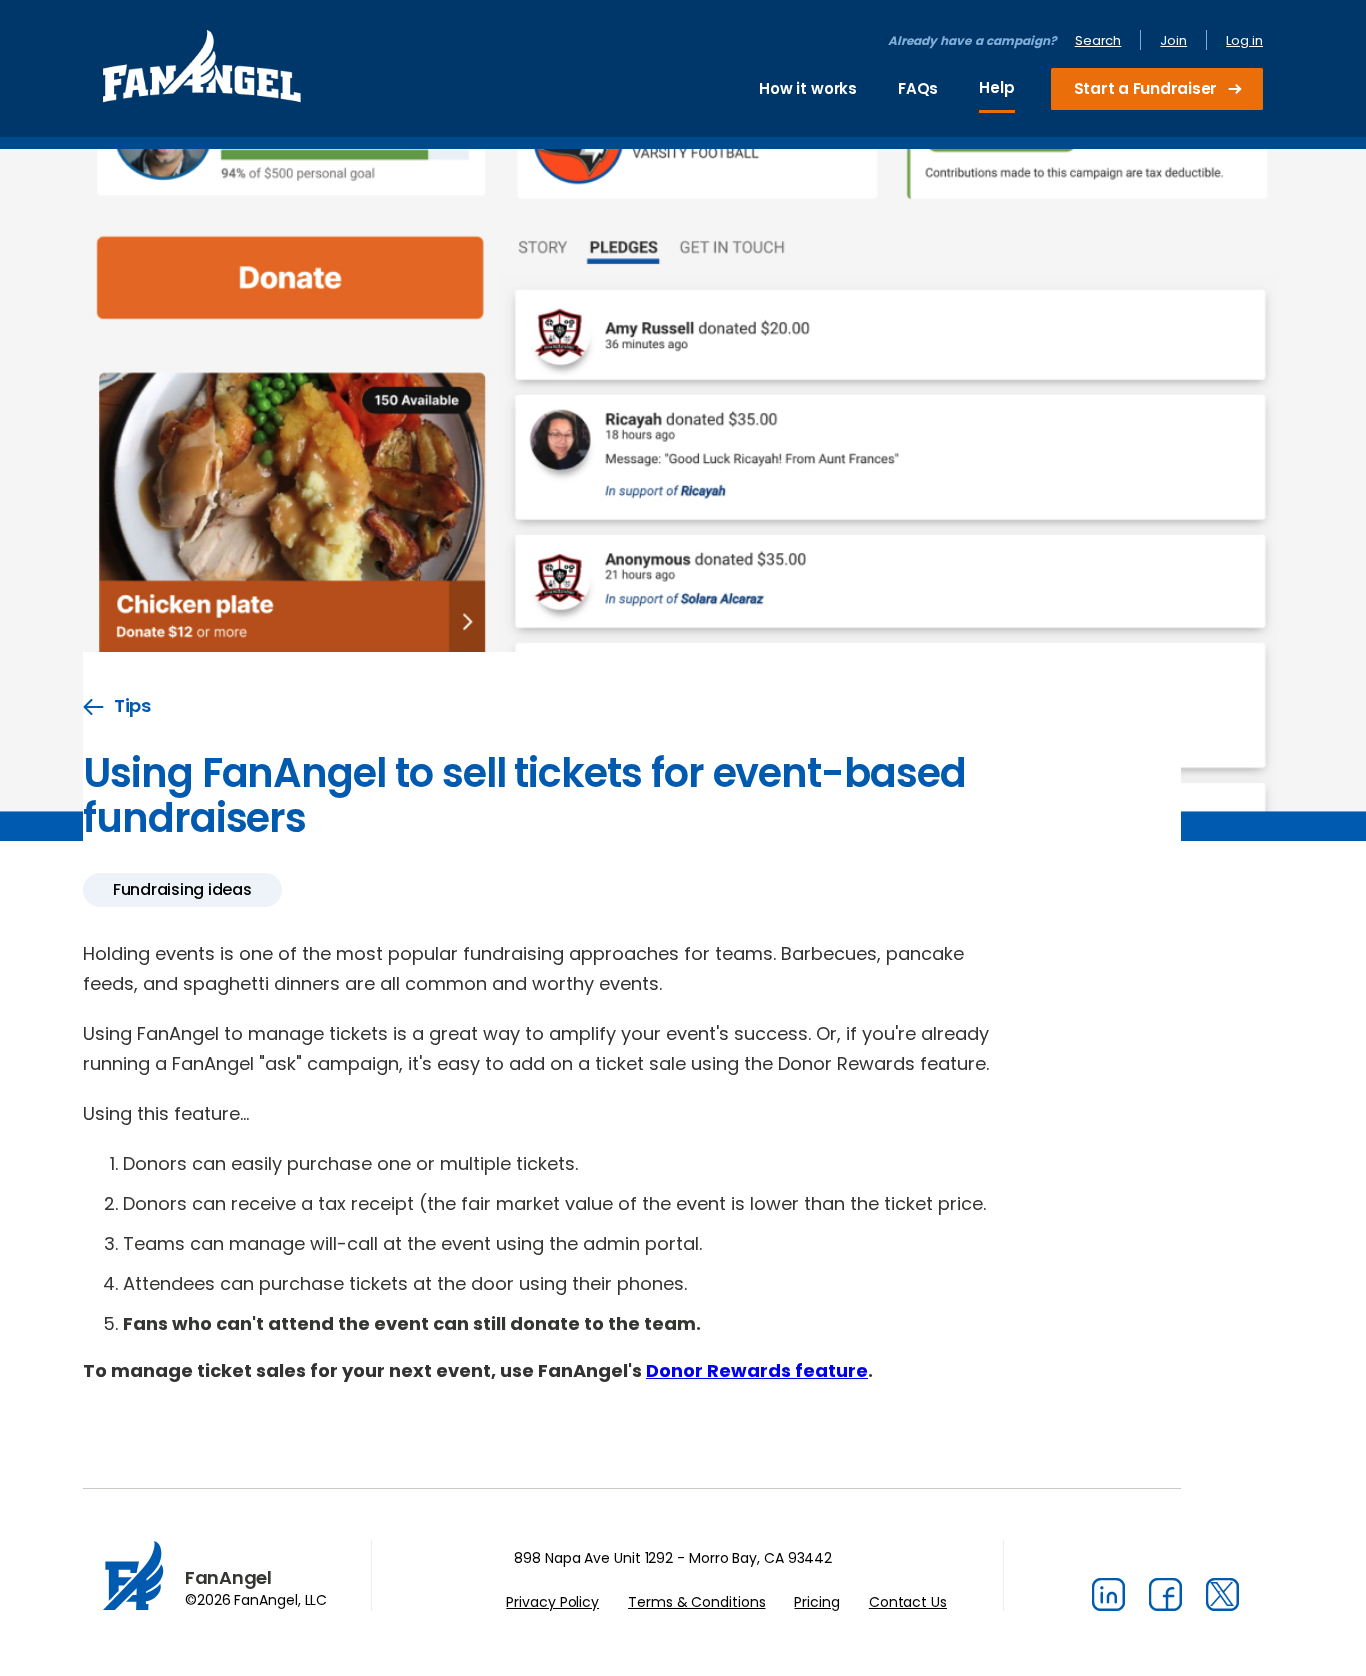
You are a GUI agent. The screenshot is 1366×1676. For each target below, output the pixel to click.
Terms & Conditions (696, 1602)
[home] (202, 71)
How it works (808, 88)
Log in (1244, 40)
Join (1173, 40)
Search (1098, 40)
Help (996, 87)
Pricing (816, 1602)
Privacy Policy (552, 1602)
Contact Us (908, 1602)
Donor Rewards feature (757, 1370)
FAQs (918, 88)
